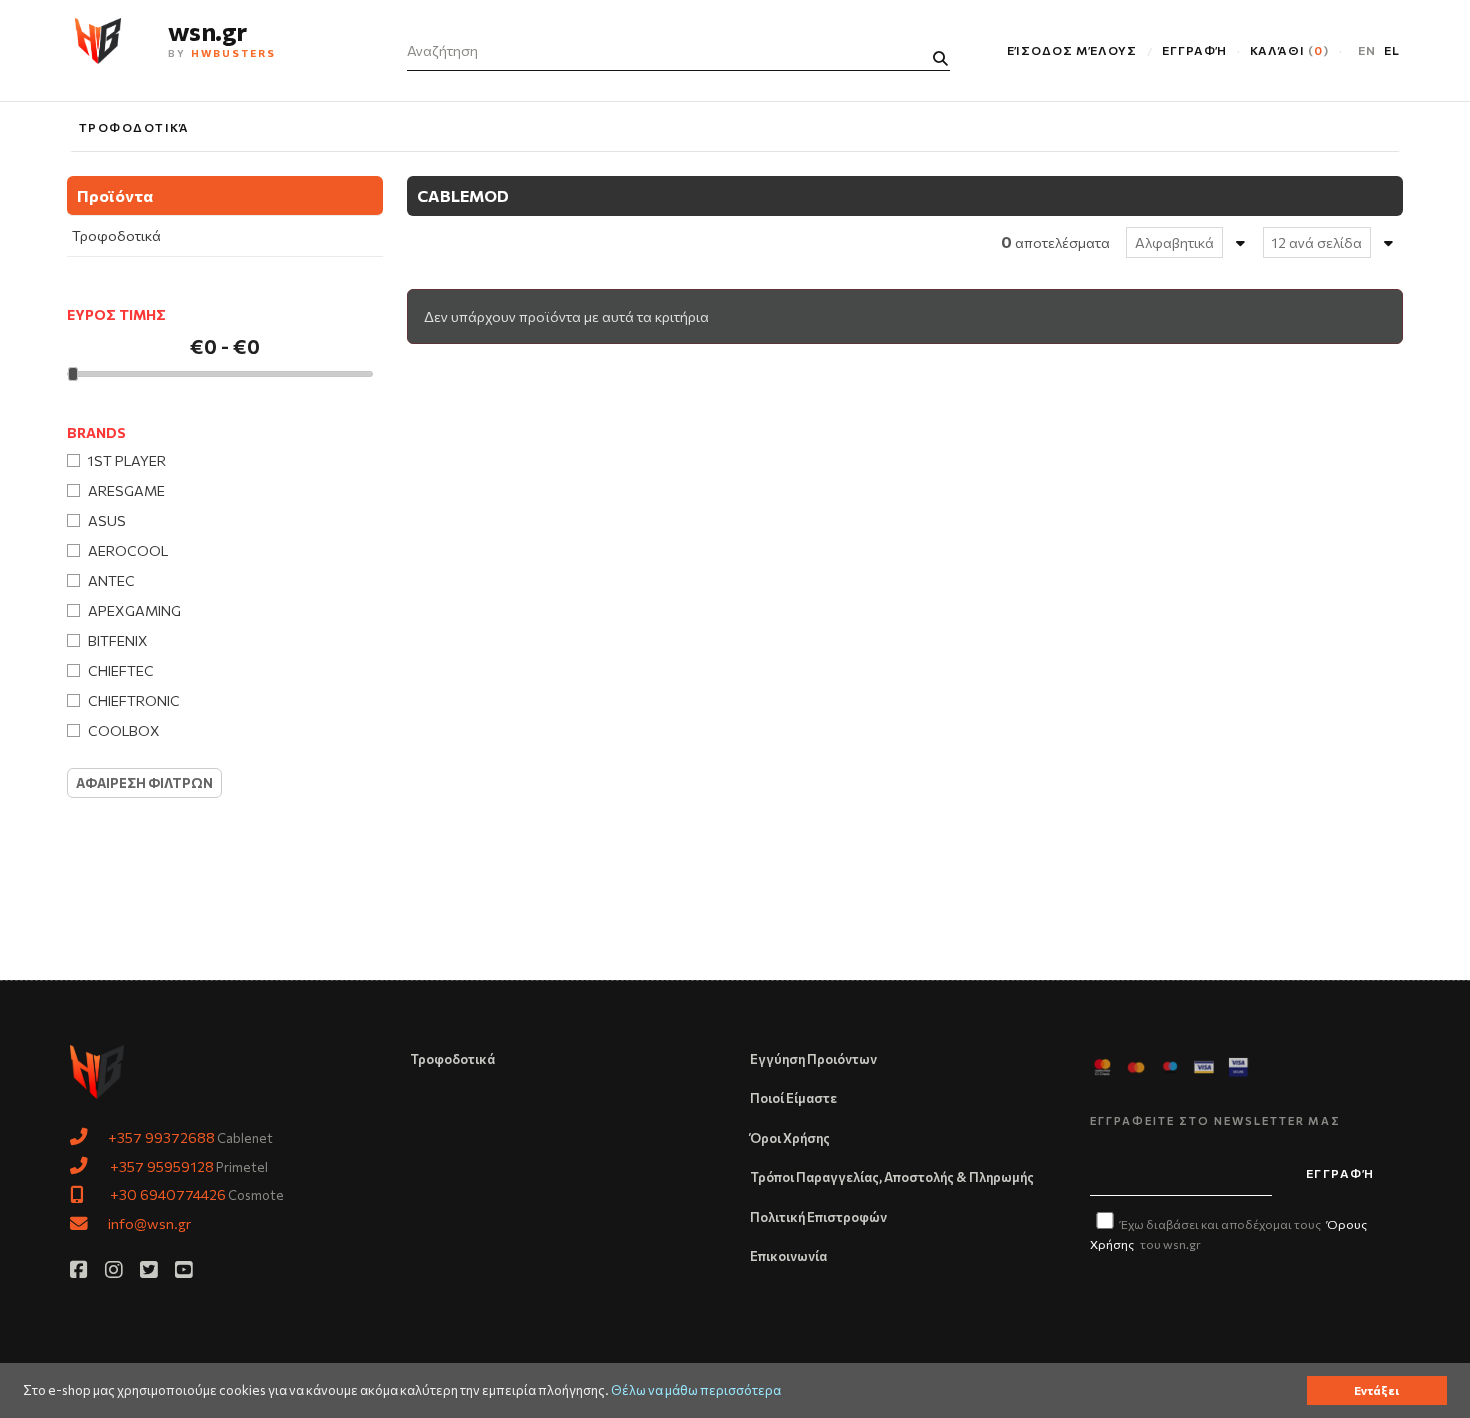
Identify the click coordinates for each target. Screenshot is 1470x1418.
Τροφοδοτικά (134, 127)
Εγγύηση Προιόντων (813, 1059)
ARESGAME (126, 490)
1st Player (127, 460)
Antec (111, 580)
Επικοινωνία (788, 1256)
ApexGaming (134, 610)
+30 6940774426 (168, 1194)
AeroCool (128, 550)
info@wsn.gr (149, 1223)
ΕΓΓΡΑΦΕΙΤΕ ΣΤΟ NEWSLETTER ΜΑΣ (1215, 1120)
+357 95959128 (162, 1166)
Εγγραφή (1194, 50)
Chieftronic (134, 700)
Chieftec (121, 670)
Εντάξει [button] (1376, 1390)
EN (1367, 50)
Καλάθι (1287, 50)
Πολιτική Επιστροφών (818, 1217)
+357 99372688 (161, 1137)
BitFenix (118, 640)
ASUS (107, 520)
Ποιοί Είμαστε (793, 1098)
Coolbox (124, 730)
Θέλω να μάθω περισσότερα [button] (696, 1390)
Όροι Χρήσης (790, 1138)
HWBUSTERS (234, 53)
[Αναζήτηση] (940, 58)
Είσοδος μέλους (1071, 50)
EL (1392, 50)
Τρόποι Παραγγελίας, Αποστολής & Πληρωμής (892, 1177)
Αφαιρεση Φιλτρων (144, 783)
